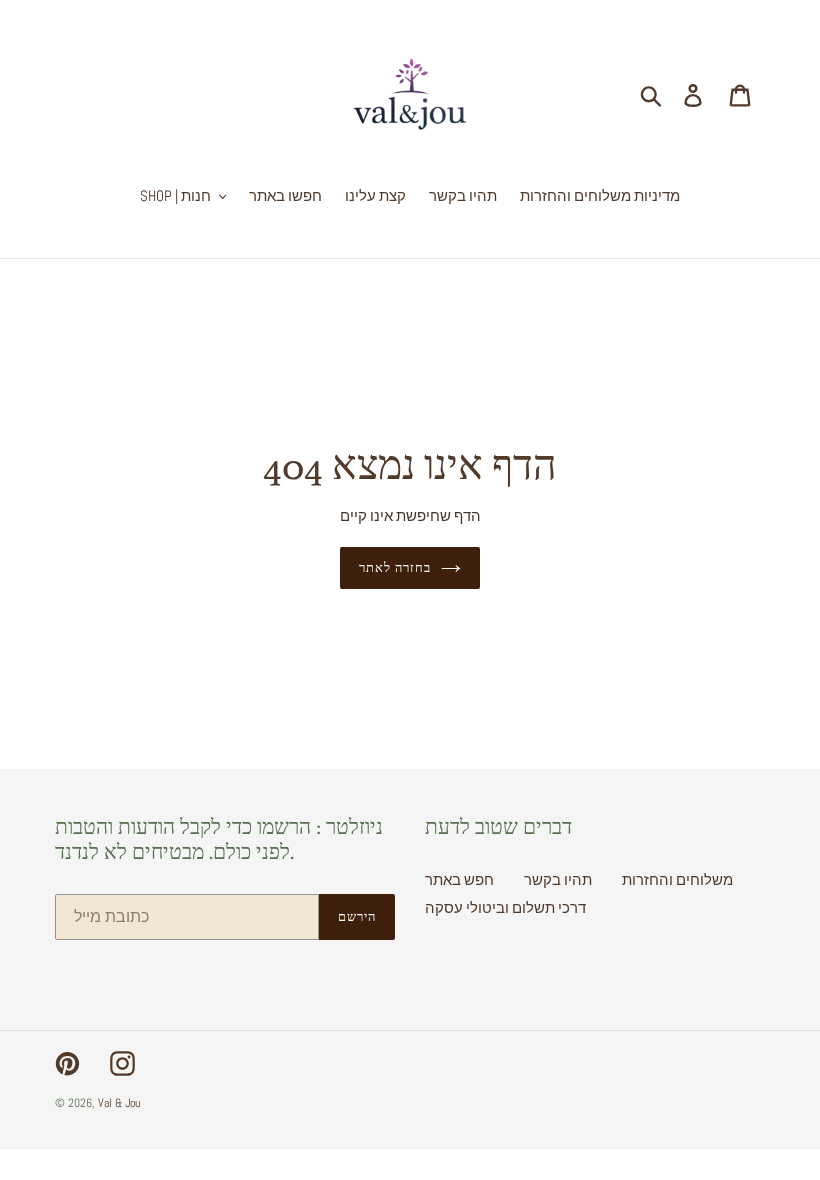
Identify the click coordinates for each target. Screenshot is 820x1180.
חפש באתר (459, 879)
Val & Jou (119, 1103)
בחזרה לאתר (395, 567)
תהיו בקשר (558, 879)
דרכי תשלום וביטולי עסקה (505, 907)
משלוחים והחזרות (677, 879)
